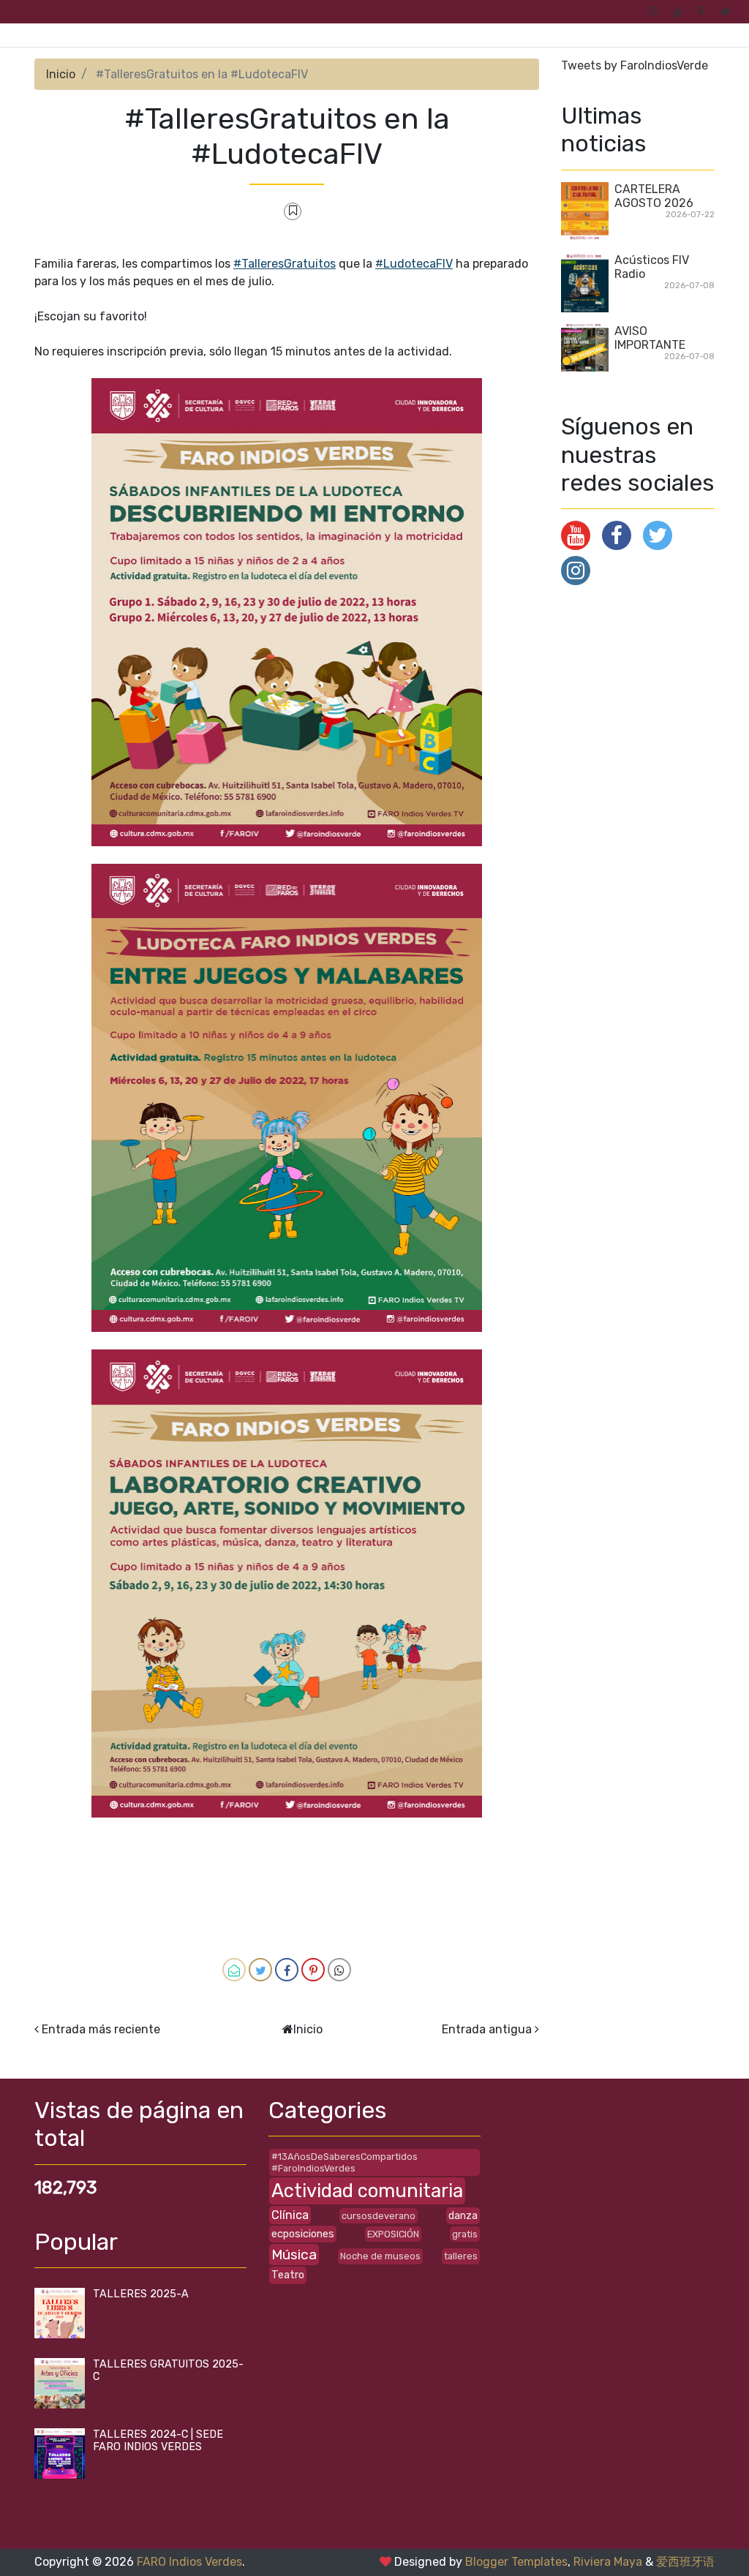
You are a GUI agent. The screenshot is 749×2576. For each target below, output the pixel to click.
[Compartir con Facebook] (287, 1970)
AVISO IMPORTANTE (650, 338)
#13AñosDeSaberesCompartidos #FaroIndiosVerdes (345, 2162)
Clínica (290, 2215)
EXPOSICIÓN (393, 2234)
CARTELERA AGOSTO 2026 (654, 196)
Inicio (61, 74)
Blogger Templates (516, 2562)
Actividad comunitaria (367, 2191)
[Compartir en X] (260, 1970)
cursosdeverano (379, 2216)
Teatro (288, 2275)
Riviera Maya (608, 2562)
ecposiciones (303, 2234)
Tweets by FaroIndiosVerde (635, 65)
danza (463, 2216)
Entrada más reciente (101, 2029)
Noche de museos (380, 2256)
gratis (465, 2234)
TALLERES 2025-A (141, 2294)
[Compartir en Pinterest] (313, 1970)
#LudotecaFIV (414, 264)
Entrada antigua (487, 2029)
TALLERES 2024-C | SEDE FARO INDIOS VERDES (158, 2441)
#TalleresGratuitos (285, 264)
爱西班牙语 (685, 2562)
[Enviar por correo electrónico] (234, 1970)
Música (294, 2255)
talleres (461, 2256)
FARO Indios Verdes (189, 2562)
